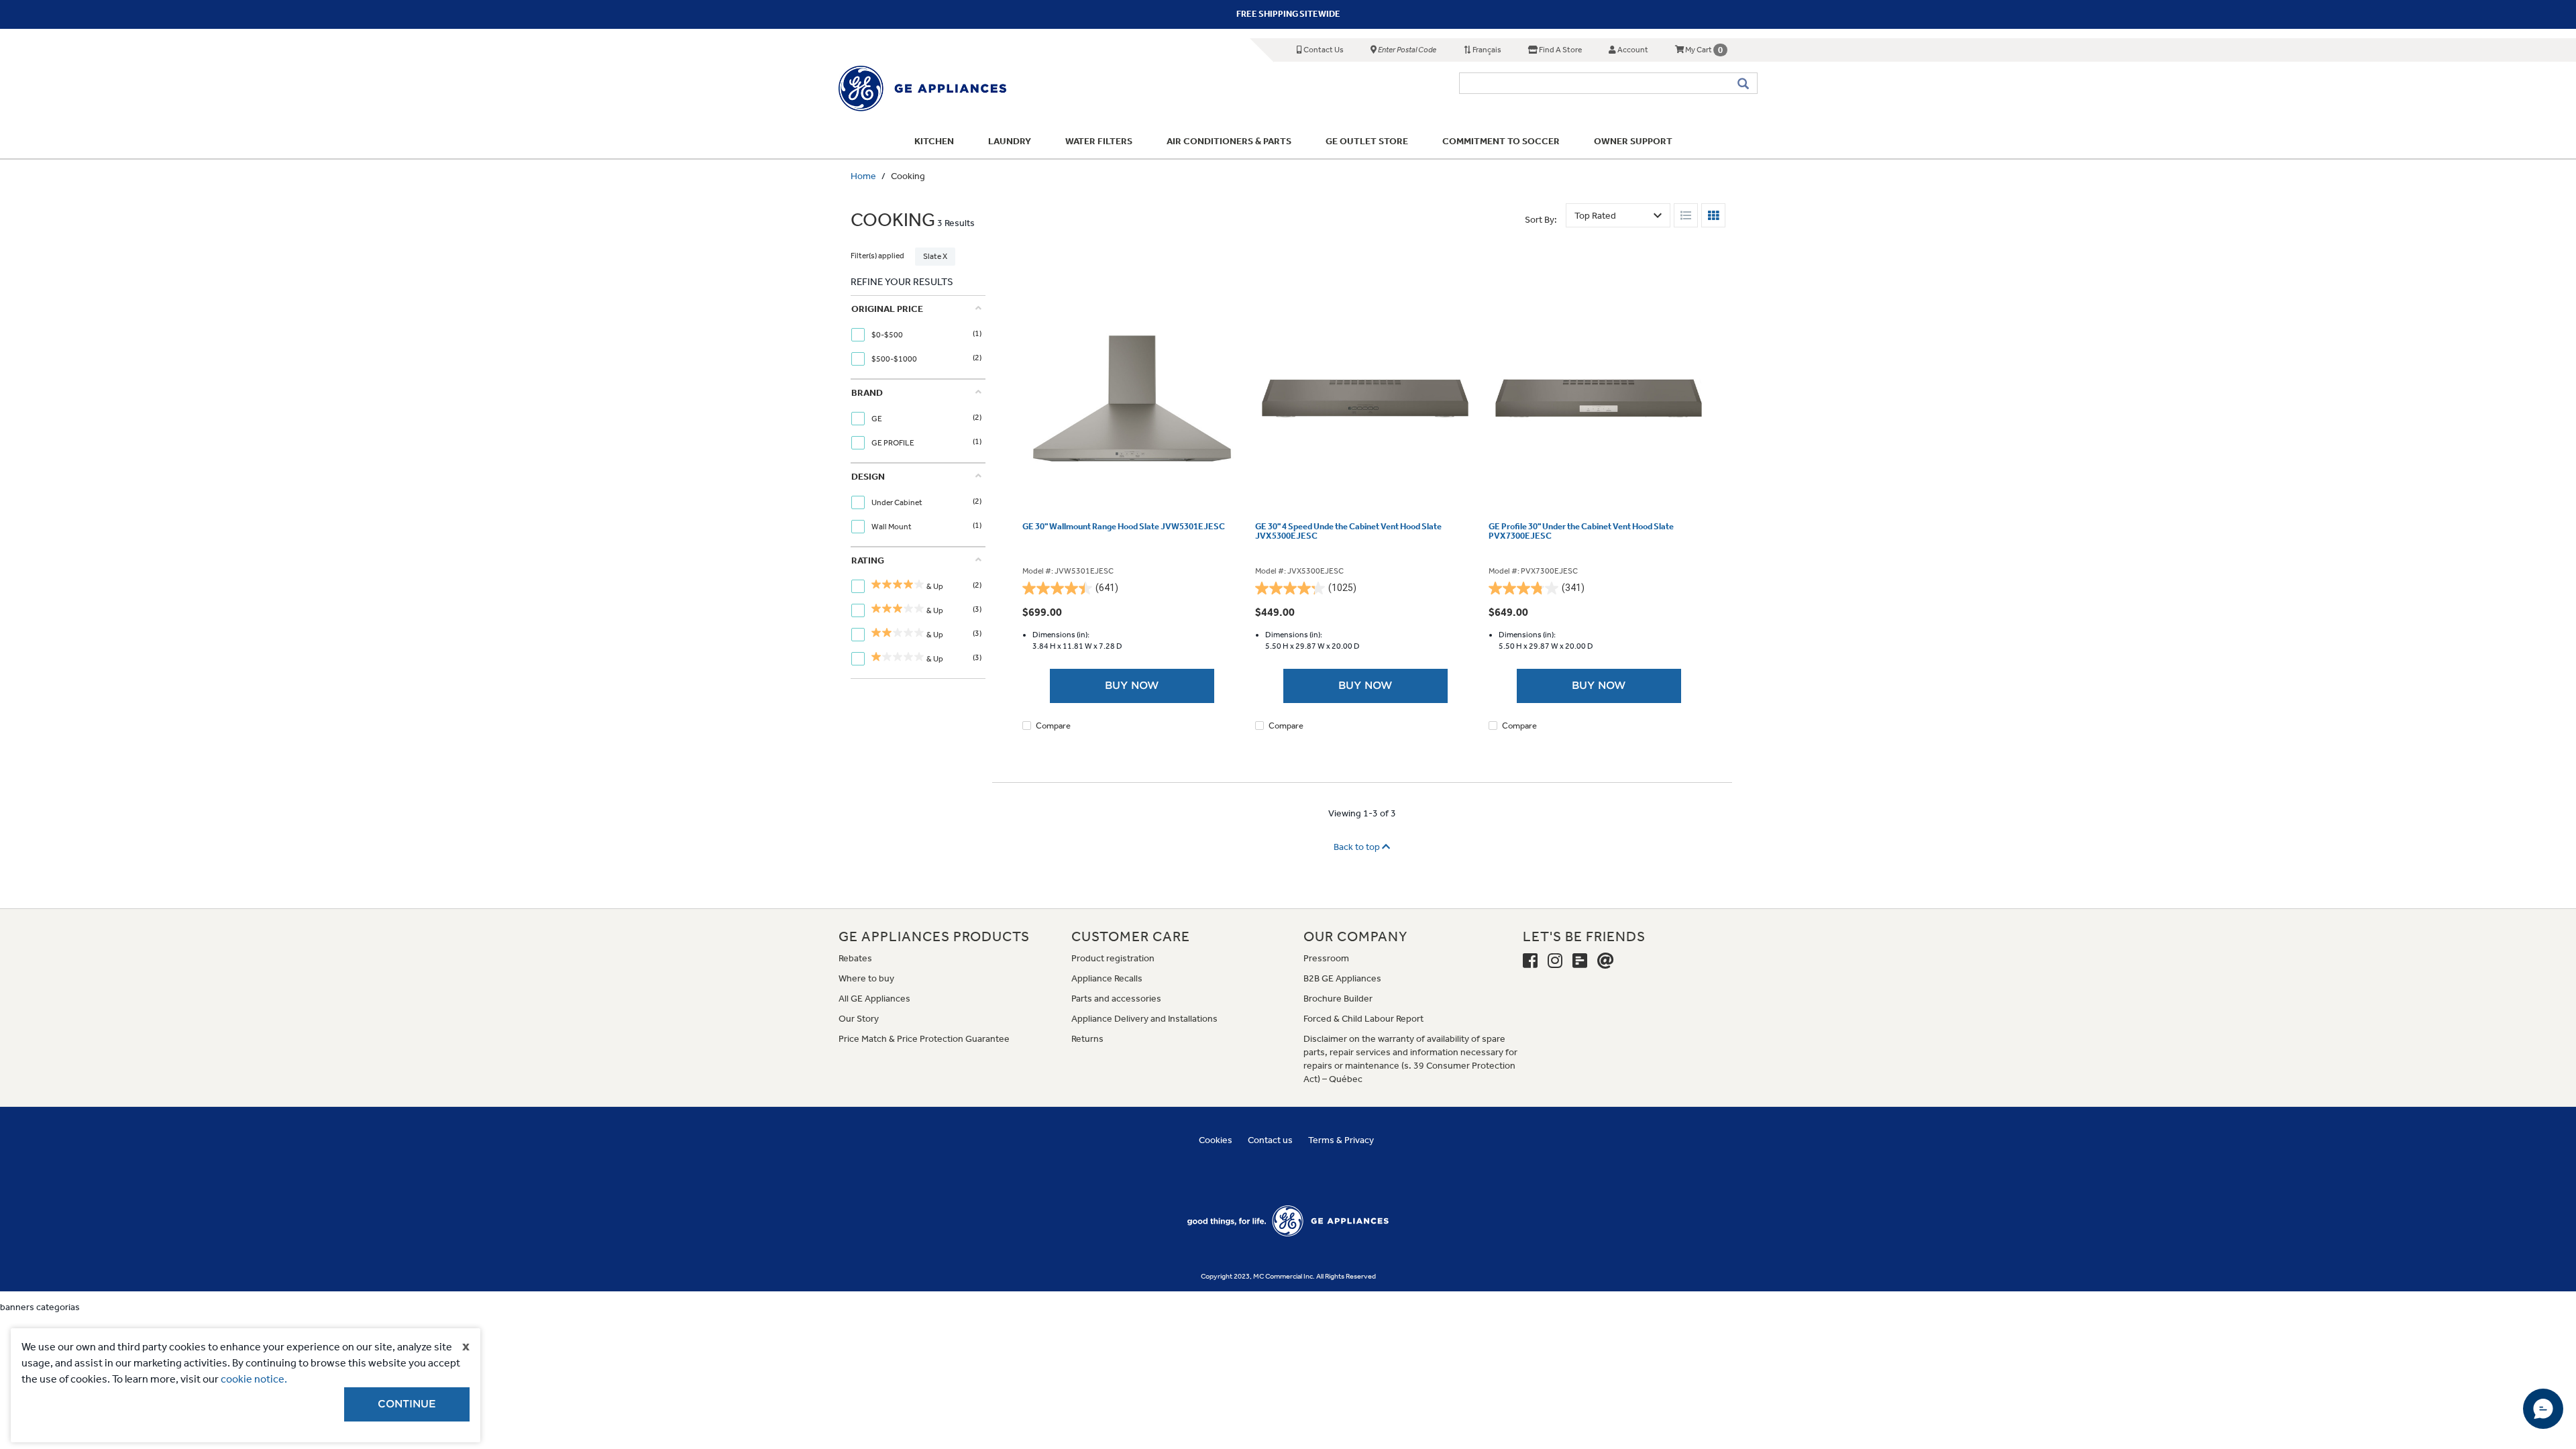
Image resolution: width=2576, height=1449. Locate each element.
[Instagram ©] (1555, 961)
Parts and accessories (1116, 999)
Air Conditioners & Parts (1229, 141)
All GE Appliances (874, 999)
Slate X (935, 256)
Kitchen (934, 141)
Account (1632, 50)
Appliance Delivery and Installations (1144, 1019)
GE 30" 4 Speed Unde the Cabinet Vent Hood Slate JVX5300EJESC (1348, 531)
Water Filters (1099, 141)
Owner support (1633, 141)
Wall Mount (892, 527)
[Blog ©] (1580, 961)
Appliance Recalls (1107, 978)
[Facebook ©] (1530, 961)
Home (863, 176)
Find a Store (1560, 50)
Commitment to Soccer (1501, 141)
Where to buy (866, 978)
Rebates (855, 958)
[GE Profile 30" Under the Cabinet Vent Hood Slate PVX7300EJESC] (1599, 398)
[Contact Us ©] (1606, 961)
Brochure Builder (1338, 999)
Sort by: (1541, 220)
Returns (1087, 1039)
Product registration (1113, 958)
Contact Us (1323, 50)
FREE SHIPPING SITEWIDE (1288, 14)
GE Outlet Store (1367, 141)
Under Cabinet (898, 502)
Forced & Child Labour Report (1363, 1019)
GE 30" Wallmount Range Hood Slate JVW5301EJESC (1124, 527)
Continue (407, 1404)
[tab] (916, 337)
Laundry (1010, 141)
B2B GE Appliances (1342, 978)
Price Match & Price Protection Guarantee (924, 1039)
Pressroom (1326, 958)
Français (1486, 50)
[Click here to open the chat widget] (2543, 1409)
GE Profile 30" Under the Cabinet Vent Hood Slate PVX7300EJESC (1581, 531)
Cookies (1216, 1140)
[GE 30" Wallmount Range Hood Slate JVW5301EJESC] (1132, 398)
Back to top (1358, 847)
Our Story (859, 1019)
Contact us (1270, 1140)
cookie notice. (254, 1379)
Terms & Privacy (1341, 1140)
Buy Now (1132, 686)
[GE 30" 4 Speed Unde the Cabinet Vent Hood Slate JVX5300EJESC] (1365, 398)
